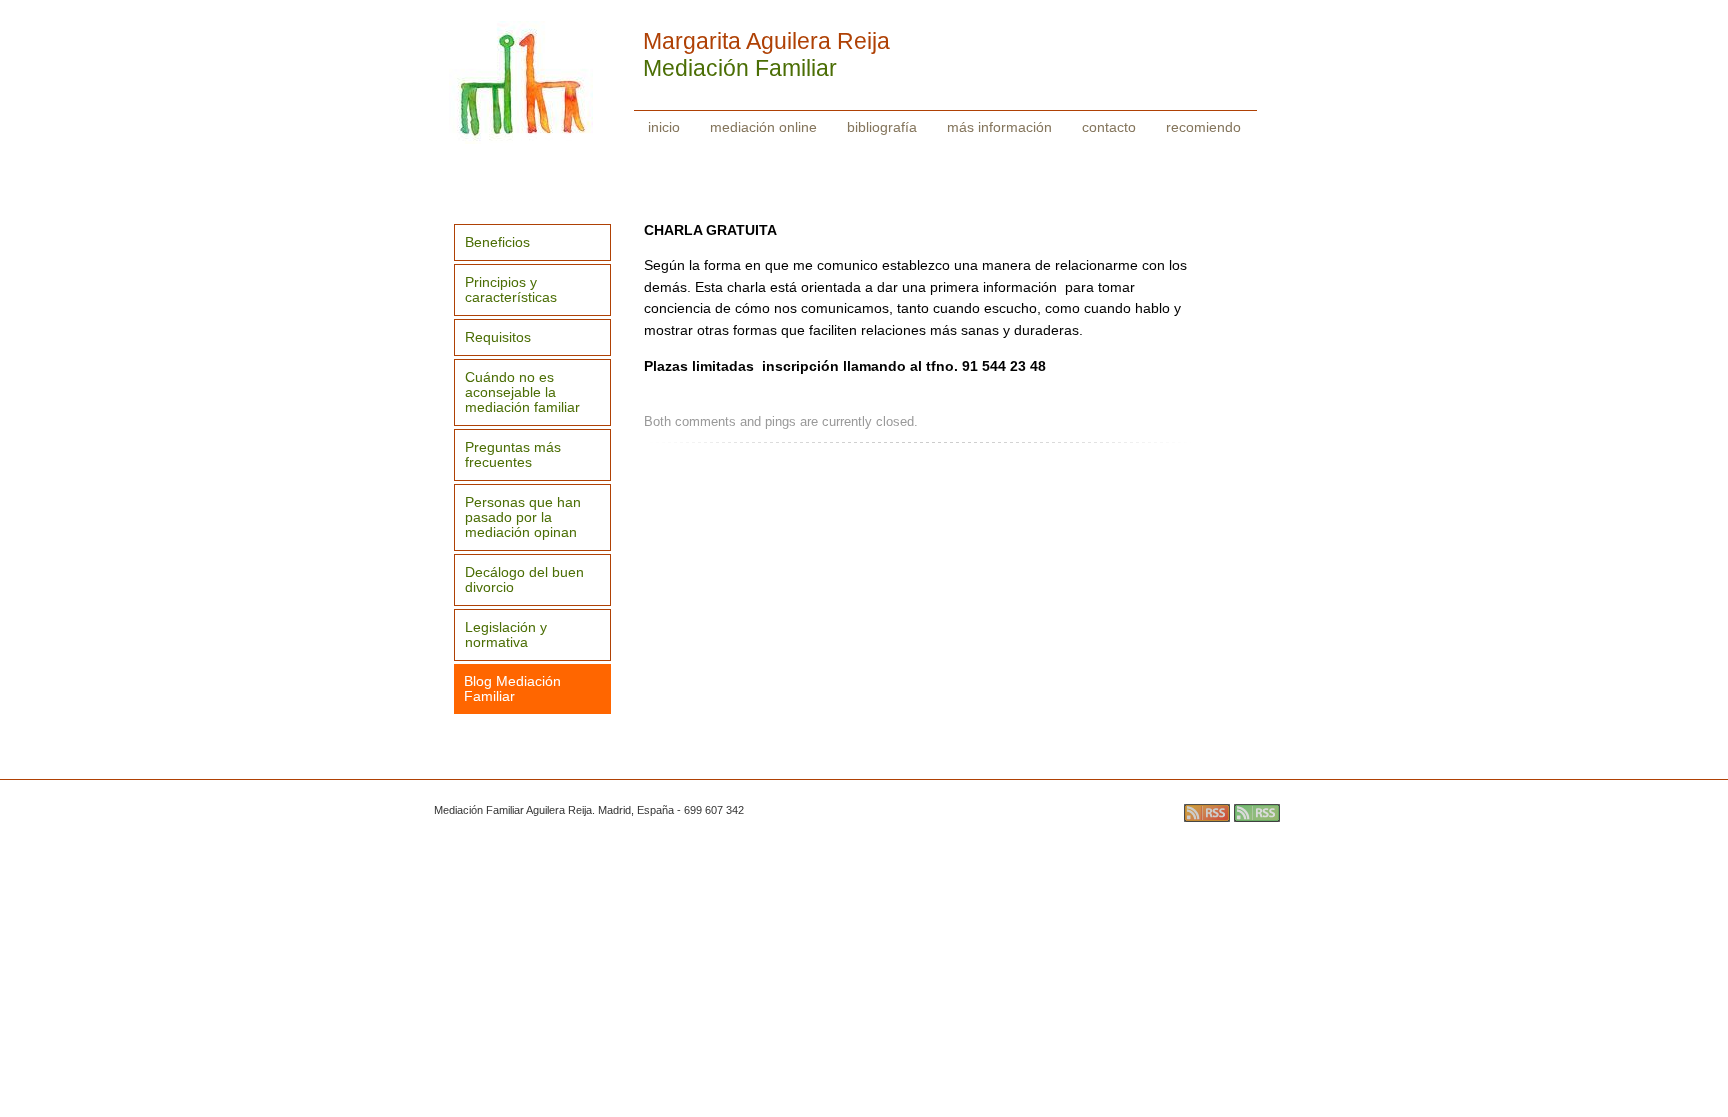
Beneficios (497, 242)
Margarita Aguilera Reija (766, 41)
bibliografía (882, 127)
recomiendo (1203, 127)
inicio (664, 127)
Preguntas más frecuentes (513, 455)
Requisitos (498, 337)
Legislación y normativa (506, 635)
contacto (1109, 127)
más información (999, 127)
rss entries (1207, 813)
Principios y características (511, 290)
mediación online (763, 127)
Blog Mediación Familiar (512, 689)
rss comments (1257, 813)
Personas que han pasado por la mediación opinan (523, 517)
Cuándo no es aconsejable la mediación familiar (522, 392)
